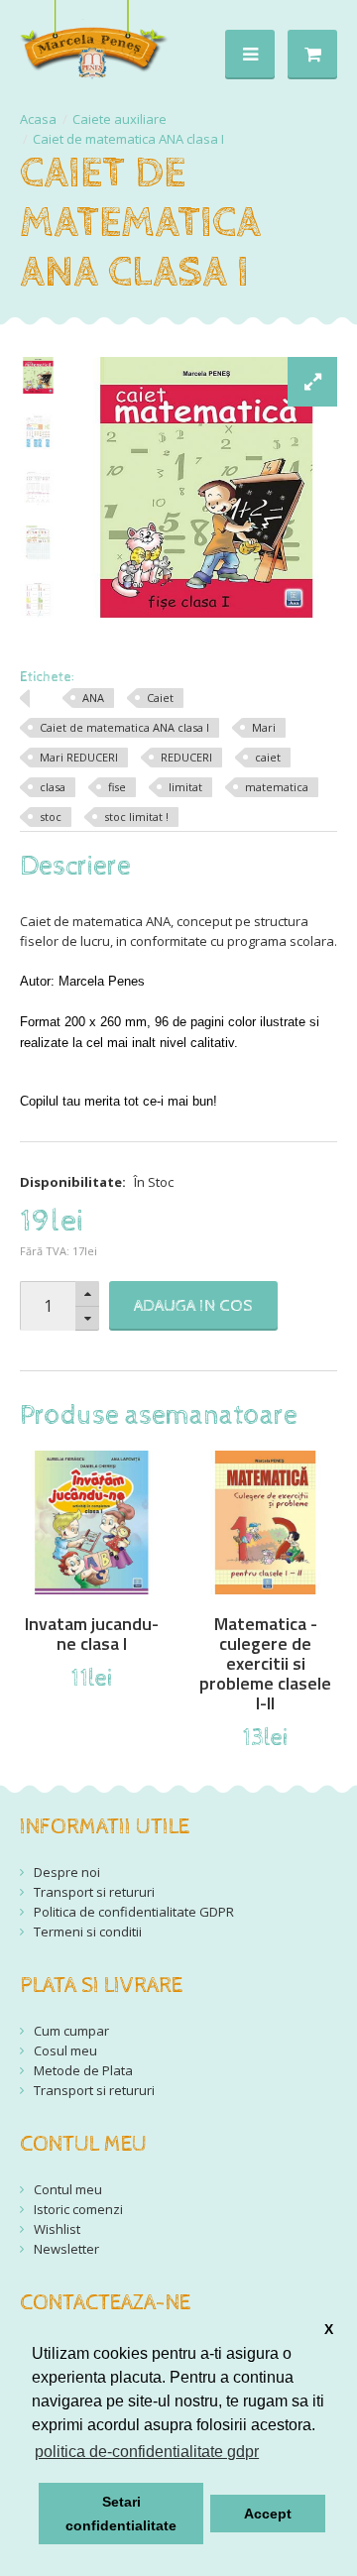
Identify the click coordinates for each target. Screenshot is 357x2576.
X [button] (329, 2329)
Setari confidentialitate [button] (121, 2514)
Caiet (160, 698)
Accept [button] (268, 2514)
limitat (185, 787)
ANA (93, 698)
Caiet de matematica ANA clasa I (128, 139)
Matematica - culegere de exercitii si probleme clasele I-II (265, 1664)
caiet (268, 757)
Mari (264, 727)
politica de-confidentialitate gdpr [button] (147, 2452)
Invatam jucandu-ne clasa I (92, 1634)
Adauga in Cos (193, 1306)
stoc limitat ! (136, 817)
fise (117, 787)
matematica (277, 787)
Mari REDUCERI (79, 757)
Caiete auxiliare (119, 119)
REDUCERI (186, 757)
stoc (51, 817)
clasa (53, 787)
